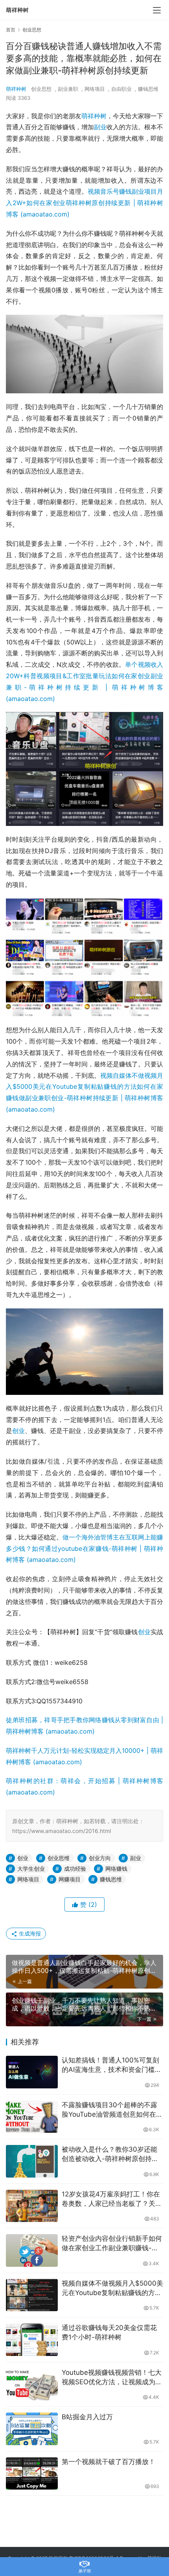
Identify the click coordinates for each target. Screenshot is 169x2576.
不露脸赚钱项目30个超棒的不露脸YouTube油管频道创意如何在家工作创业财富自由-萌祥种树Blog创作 (112, 2110)
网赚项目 (70, 1879)
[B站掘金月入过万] (32, 2429)
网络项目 (95, 89)
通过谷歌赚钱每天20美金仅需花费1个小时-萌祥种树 (109, 2332)
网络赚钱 (116, 1869)
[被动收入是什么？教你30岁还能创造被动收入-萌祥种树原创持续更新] (32, 2161)
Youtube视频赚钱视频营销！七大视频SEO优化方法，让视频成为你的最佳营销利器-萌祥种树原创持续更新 (112, 2378)
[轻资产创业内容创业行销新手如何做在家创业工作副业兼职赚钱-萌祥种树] (32, 2250)
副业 (100, 127)
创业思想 (41, 89)
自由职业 (121, 89)
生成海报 (29, 1933)
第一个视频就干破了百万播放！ (108, 2462)
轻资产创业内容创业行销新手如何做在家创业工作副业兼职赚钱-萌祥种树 (112, 2244)
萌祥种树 (16, 89)
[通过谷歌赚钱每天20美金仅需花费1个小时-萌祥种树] (32, 2340)
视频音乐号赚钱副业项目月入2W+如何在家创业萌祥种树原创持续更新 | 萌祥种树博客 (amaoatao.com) (84, 203)
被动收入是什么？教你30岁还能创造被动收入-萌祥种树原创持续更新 (110, 2155)
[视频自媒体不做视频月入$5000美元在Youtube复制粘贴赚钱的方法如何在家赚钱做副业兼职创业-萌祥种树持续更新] (32, 2295)
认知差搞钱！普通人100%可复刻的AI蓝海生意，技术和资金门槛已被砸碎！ (112, 2065)
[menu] (157, 10)
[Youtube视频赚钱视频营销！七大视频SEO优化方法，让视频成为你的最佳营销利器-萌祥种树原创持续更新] (32, 2384)
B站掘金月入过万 (87, 2417)
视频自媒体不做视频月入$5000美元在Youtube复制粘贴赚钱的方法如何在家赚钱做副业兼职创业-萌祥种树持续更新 (112, 2289)
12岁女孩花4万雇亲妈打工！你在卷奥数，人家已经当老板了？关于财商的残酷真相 (112, 2199)
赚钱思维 (148, 89)
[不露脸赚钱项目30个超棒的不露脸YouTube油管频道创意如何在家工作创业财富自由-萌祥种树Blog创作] (32, 2117)
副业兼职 (68, 89)
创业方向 (100, 1858)
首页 (11, 30)
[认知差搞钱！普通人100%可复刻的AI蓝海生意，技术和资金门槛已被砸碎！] (32, 2072)
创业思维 (59, 1858)
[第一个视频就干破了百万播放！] (32, 2474)
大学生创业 (31, 1869)
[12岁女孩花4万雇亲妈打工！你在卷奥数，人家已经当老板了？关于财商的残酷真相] (32, 2206)
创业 (18, 1431)
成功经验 (75, 1869)
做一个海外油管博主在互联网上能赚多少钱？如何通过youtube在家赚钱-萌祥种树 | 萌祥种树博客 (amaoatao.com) (84, 1549)
